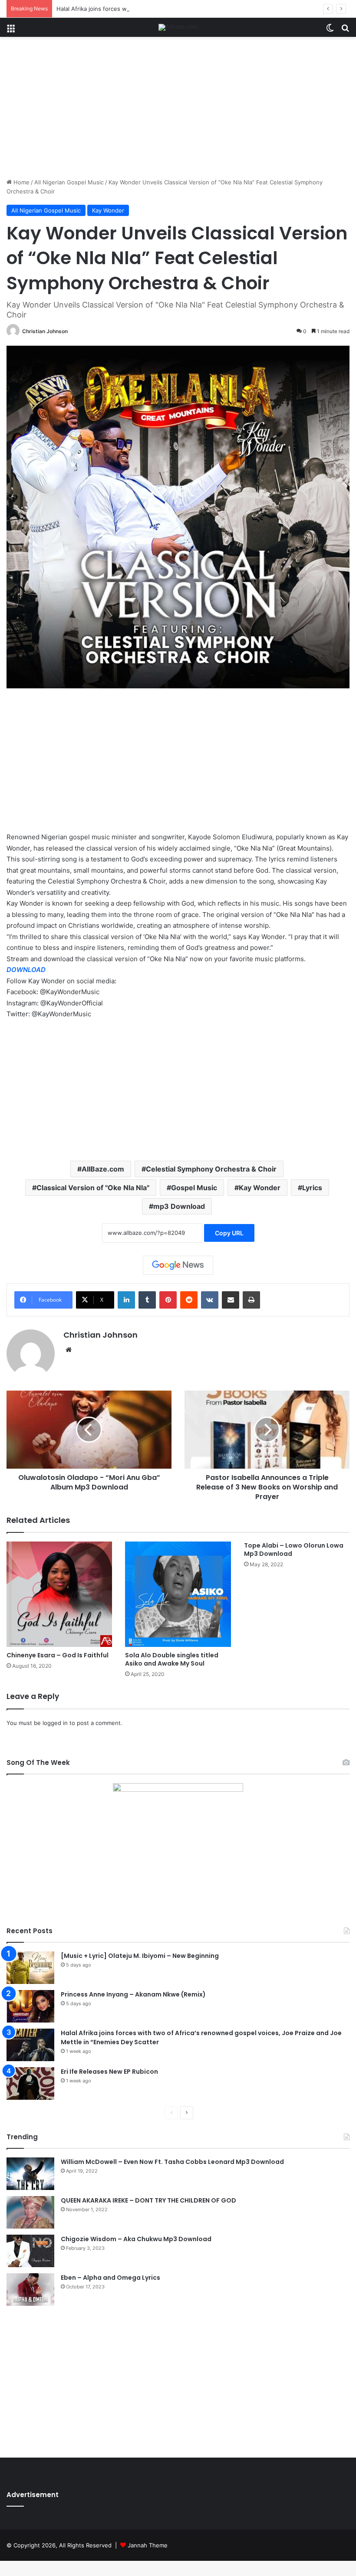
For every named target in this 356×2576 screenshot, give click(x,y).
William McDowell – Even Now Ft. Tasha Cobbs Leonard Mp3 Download (172, 2162)
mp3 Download (179, 1206)
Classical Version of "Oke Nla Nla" (93, 1188)
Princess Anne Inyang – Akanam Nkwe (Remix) (133, 1994)
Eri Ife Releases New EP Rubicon (109, 2072)
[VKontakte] (210, 1300)
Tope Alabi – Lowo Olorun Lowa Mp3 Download (294, 1550)
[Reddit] (189, 1300)
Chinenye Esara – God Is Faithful (58, 1655)
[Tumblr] (147, 1300)
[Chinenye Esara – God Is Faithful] (59, 1594)
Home (21, 182)
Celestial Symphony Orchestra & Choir (211, 1169)
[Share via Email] (231, 1300)
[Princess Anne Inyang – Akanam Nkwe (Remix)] (30, 2006)
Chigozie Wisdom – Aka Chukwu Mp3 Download (136, 2239)
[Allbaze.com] (178, 27)
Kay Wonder (108, 210)
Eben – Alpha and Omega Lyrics (110, 2278)
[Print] (251, 1300)
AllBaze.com (103, 1169)
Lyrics (312, 1188)
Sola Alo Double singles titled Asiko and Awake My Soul (172, 1659)
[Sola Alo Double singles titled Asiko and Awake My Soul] (178, 1594)
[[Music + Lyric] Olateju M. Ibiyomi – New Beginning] (30, 1968)
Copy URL (229, 1233)
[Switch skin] (330, 31)
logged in (55, 1723)
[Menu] (11, 31)
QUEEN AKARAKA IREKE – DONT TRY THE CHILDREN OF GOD (148, 2200)
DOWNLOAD (26, 970)
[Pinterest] (168, 1300)
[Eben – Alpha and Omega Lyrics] (30, 2290)
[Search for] (345, 31)
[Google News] (178, 1265)
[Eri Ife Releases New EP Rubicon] (30, 2083)
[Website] (69, 1350)
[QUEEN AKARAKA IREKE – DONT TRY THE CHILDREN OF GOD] (30, 2212)
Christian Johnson (45, 331)
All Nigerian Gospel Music (69, 182)
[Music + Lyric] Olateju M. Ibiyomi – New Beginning (140, 1956)
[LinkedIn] (126, 1300)
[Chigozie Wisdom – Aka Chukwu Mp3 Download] (30, 2251)
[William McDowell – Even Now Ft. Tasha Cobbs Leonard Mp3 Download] (30, 2174)
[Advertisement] (178, 111)
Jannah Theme (148, 2545)
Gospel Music (194, 1188)
